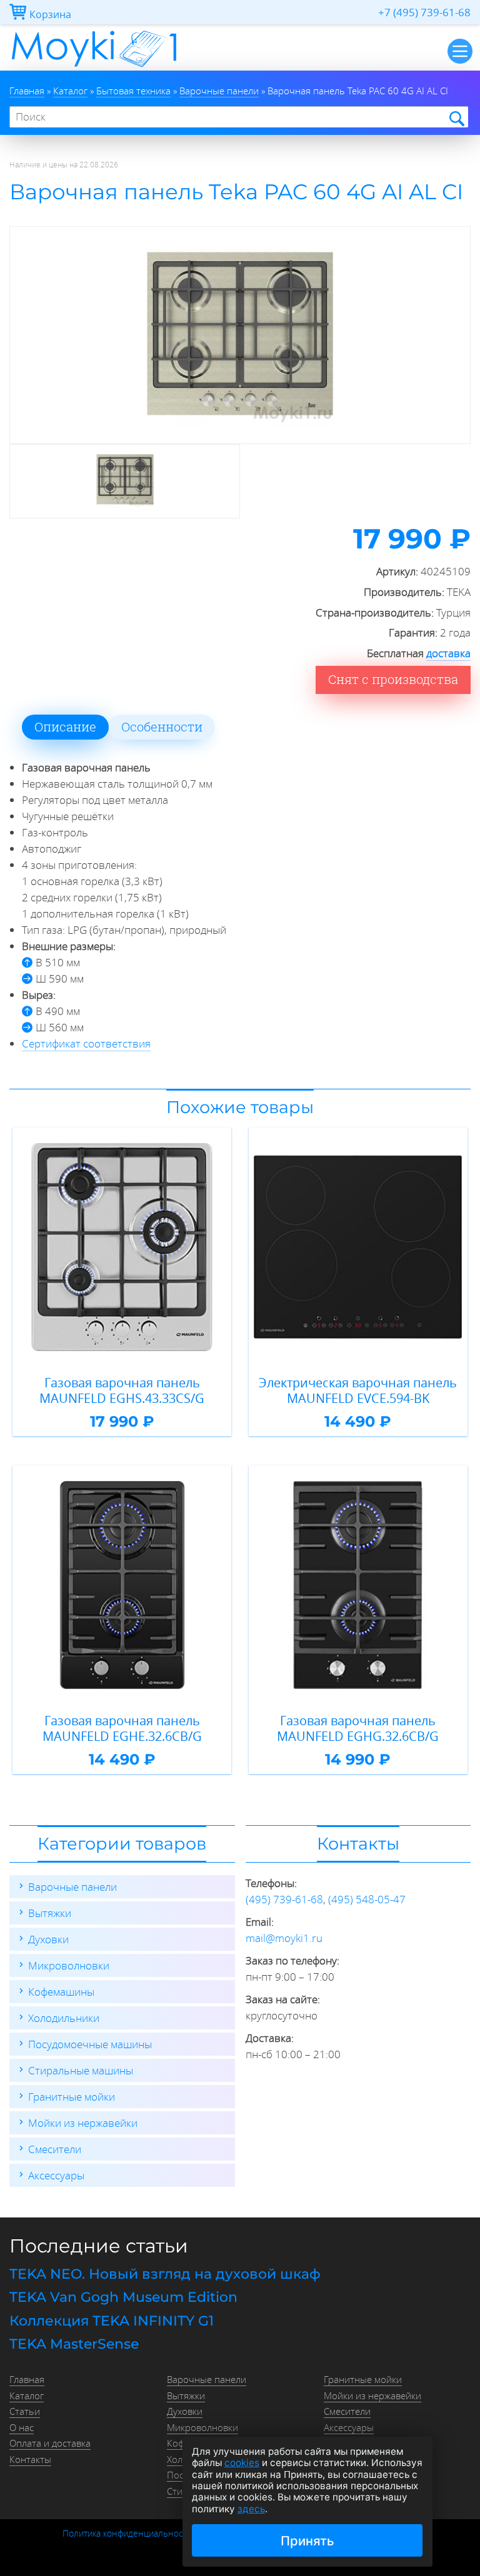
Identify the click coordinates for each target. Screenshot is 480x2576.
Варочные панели (72, 1887)
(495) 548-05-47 (367, 1899)
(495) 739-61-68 (284, 1899)
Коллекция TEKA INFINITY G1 (112, 2321)
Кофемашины (61, 1992)
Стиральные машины (81, 2070)
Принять (307, 2541)
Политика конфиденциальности (127, 2534)
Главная (27, 2379)
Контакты (30, 2459)
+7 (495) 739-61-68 (424, 12)
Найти (456, 118)
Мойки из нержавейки (83, 2123)
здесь (251, 2509)
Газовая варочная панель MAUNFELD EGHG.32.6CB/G (358, 1729)
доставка (448, 653)
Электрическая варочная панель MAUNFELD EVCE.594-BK (358, 1391)
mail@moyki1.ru (284, 1938)
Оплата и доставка (50, 2443)
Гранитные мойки (72, 2097)
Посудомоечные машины (90, 2044)
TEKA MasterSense (74, 2344)
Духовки (48, 1939)
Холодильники (64, 2018)
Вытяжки (50, 1913)
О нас (22, 2427)
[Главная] (94, 67)
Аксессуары (56, 2175)
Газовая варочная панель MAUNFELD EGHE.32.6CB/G (122, 1729)
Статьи (25, 2411)
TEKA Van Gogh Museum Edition (123, 2297)
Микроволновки (69, 1965)
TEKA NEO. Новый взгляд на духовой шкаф (165, 2274)
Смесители (55, 2149)
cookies (242, 2463)
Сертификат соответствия (86, 1043)
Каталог (27, 2395)
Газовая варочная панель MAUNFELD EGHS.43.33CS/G (122, 1391)
